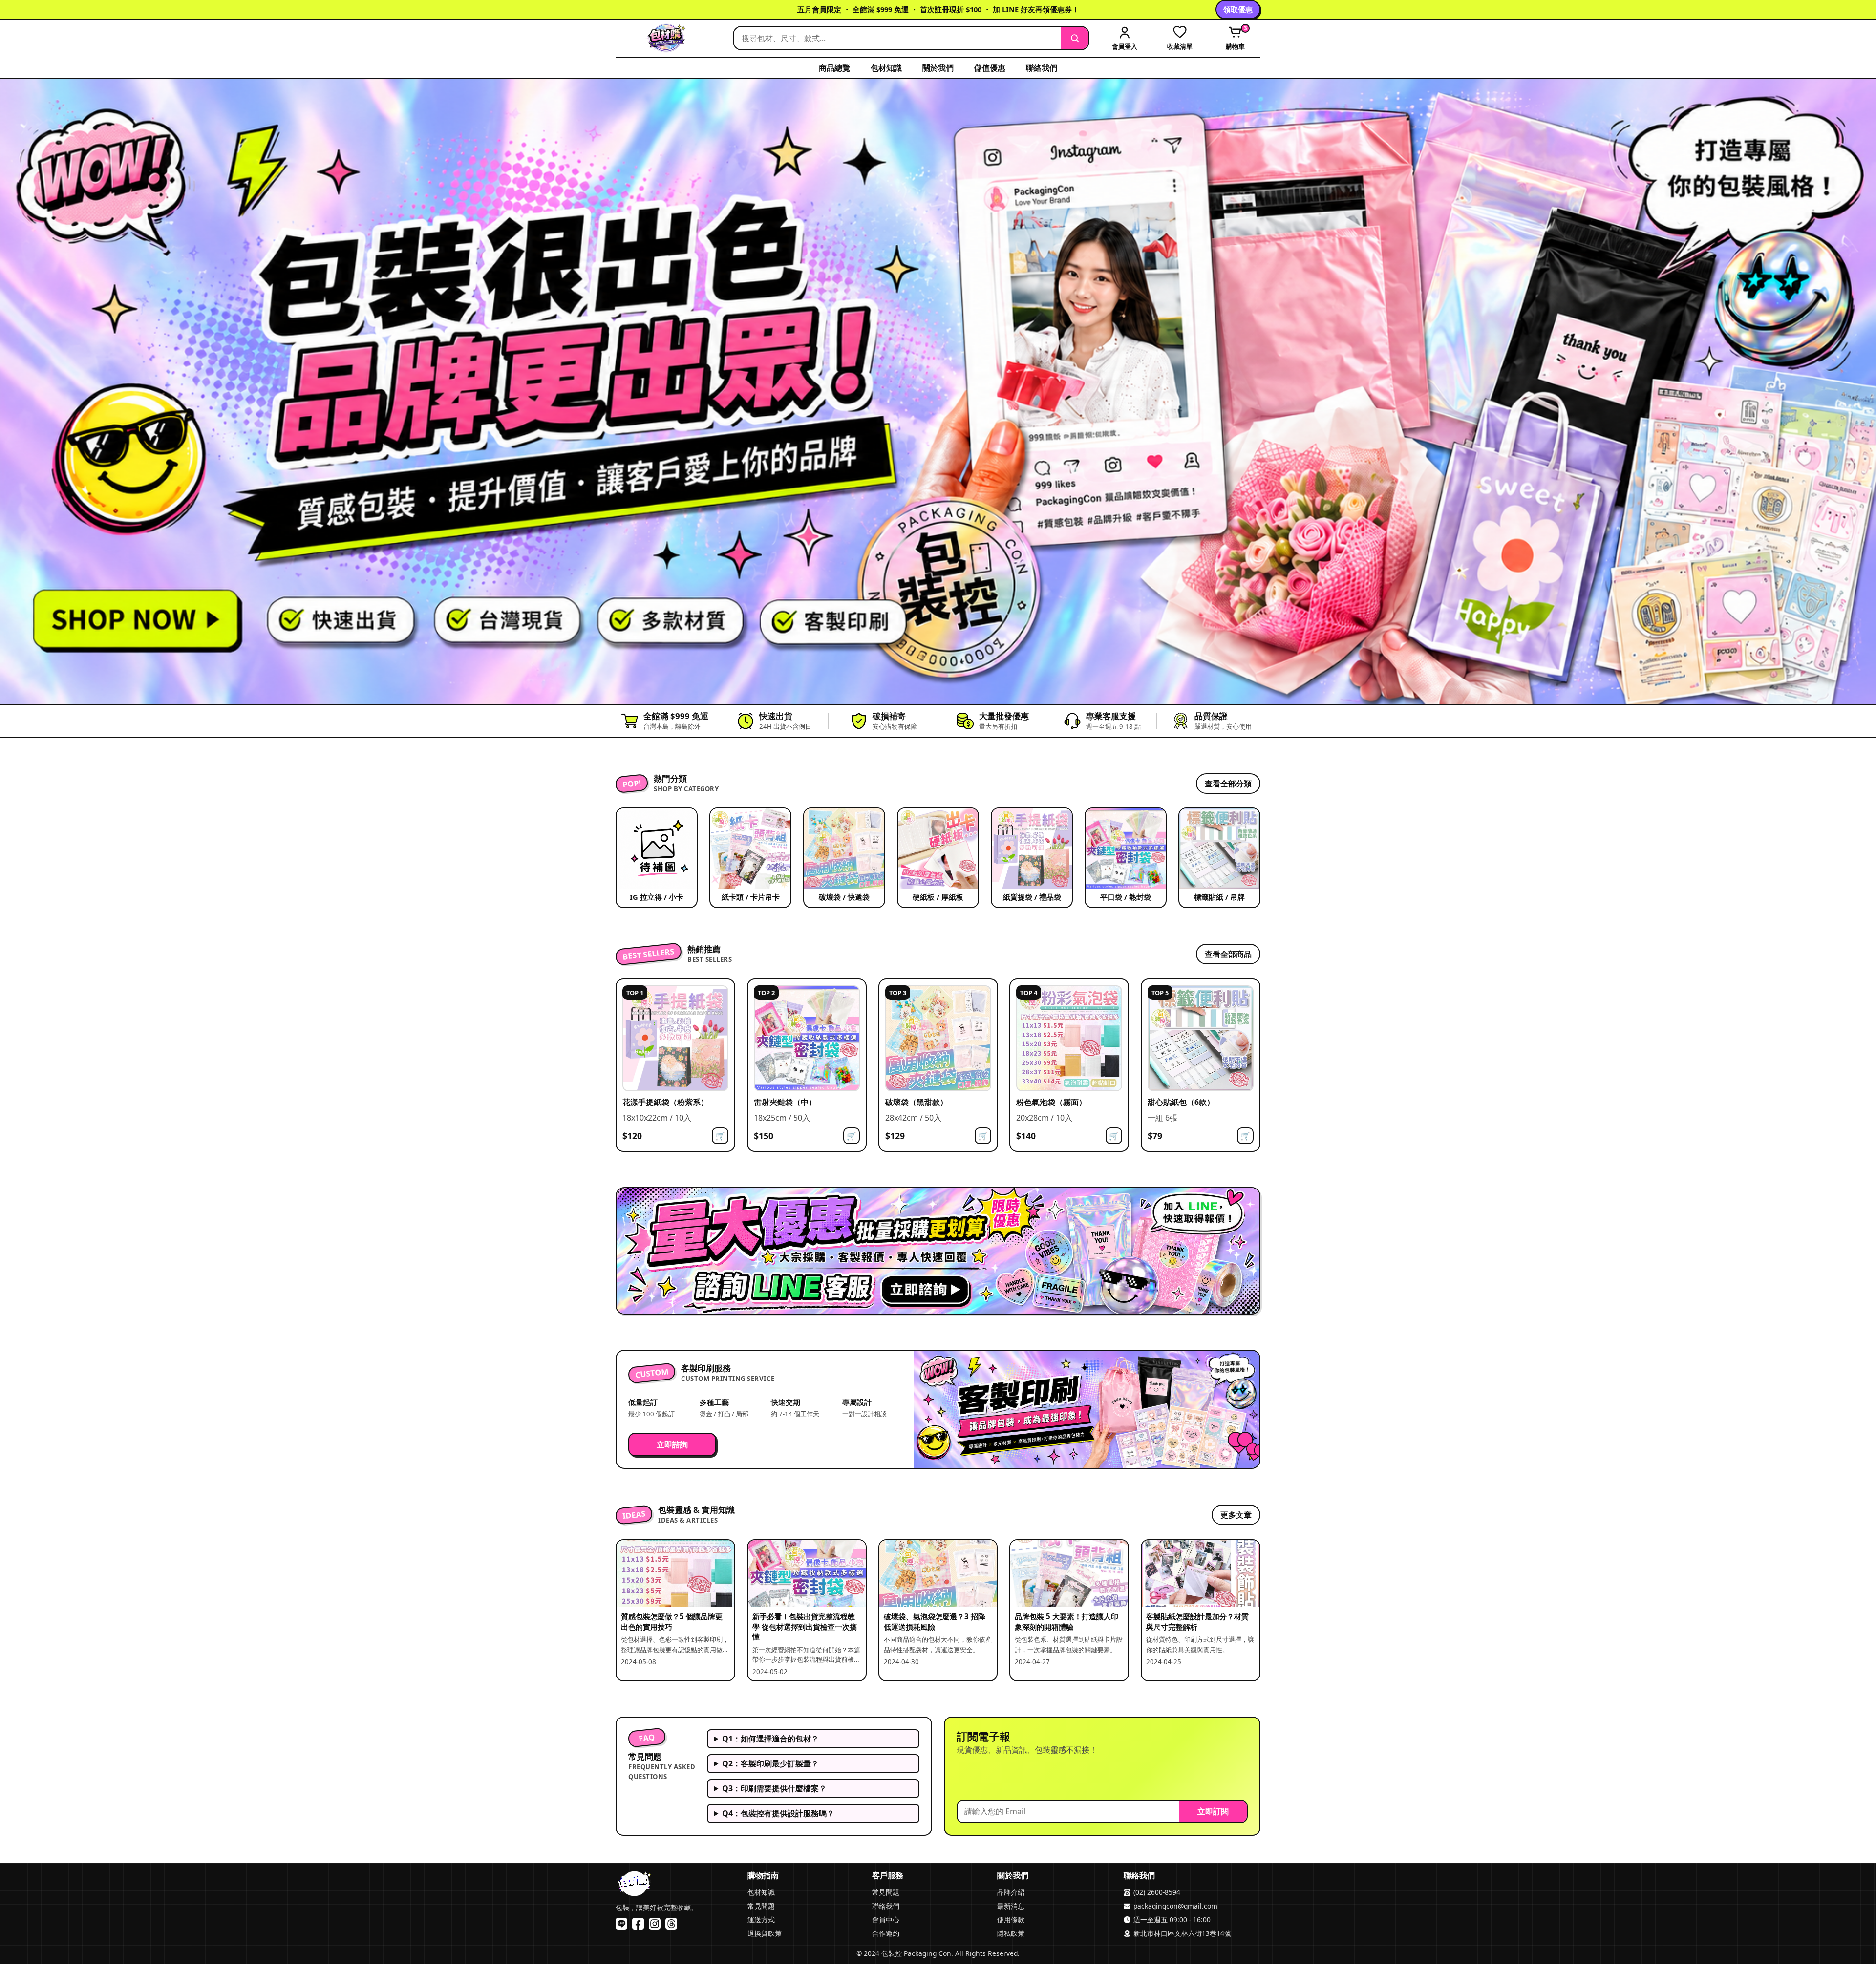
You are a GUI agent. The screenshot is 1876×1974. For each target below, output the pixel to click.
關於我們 (938, 68)
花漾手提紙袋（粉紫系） (665, 1102)
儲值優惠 (990, 68)
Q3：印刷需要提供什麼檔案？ (774, 1788)
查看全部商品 (1228, 954)
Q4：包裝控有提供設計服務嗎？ (778, 1813)
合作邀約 (886, 1933)
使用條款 (1011, 1920)
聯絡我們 (1042, 68)
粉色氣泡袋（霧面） (1051, 1102)
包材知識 (886, 68)
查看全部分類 (1228, 784)
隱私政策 (1011, 1933)
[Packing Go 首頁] (669, 38)
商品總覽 (834, 68)
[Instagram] (655, 1924)
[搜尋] (1075, 38)
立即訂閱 (1213, 1811)
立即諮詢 (672, 1444)
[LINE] (621, 1924)
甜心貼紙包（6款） (1181, 1102)
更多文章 (1236, 1515)
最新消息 (1011, 1906)
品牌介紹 (1011, 1892)
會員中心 (886, 1920)
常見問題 (761, 1906)
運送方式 (761, 1920)
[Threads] (671, 1924)
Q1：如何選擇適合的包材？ (770, 1739)
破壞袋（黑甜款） (917, 1102)
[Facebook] (638, 1924)
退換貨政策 (765, 1933)
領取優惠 (1238, 9)
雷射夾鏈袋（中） (785, 1102)
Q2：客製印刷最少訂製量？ (770, 1763)
